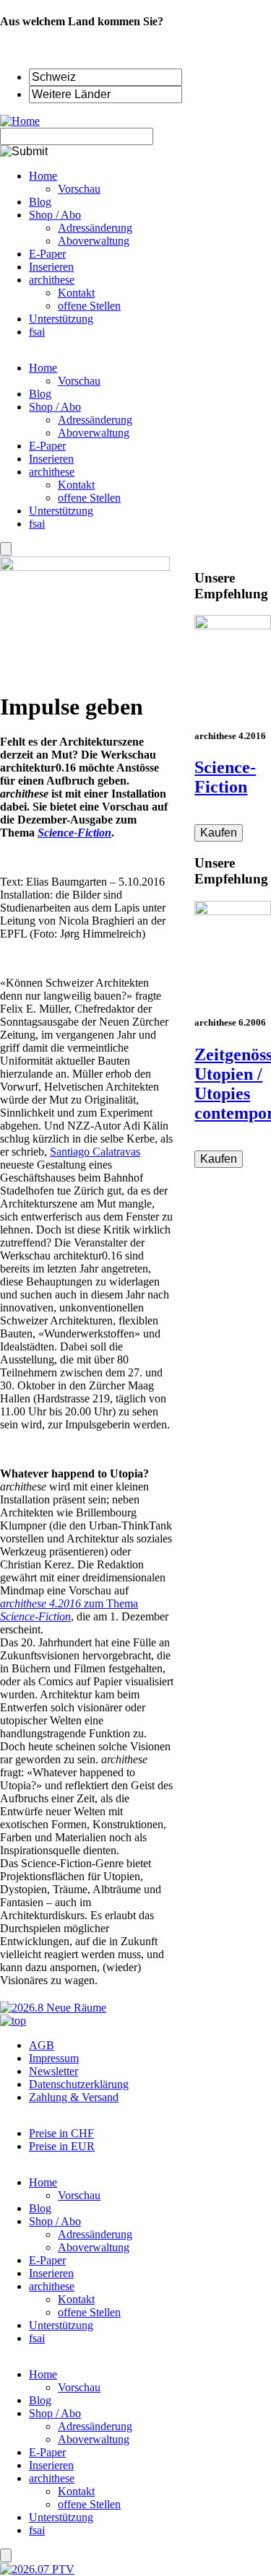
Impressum (54, 2058)
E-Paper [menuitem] (47, 254)
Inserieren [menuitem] (51, 267)
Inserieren (51, 459)
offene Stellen (89, 498)
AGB (42, 2045)
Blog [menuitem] (40, 202)
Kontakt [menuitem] (76, 293)
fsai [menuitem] (37, 332)
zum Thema (69, 1610)
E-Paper (47, 446)
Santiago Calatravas (95, 1152)
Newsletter (53, 2071)
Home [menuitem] (43, 176)
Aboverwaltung (94, 433)
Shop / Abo (55, 407)
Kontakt (76, 485)
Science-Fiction (225, 777)
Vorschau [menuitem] (79, 189)
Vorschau (79, 381)
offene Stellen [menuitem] (89, 306)
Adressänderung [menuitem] (95, 228)
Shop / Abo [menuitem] (55, 215)
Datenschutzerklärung (79, 2084)
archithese (52, 472)
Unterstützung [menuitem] (61, 319)
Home (43, 368)
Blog (40, 394)
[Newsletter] (6, 549)
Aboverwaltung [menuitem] (94, 241)
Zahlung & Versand (74, 2097)
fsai (37, 524)
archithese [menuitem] (52, 280)
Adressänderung (95, 420)
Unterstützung (61, 511)
